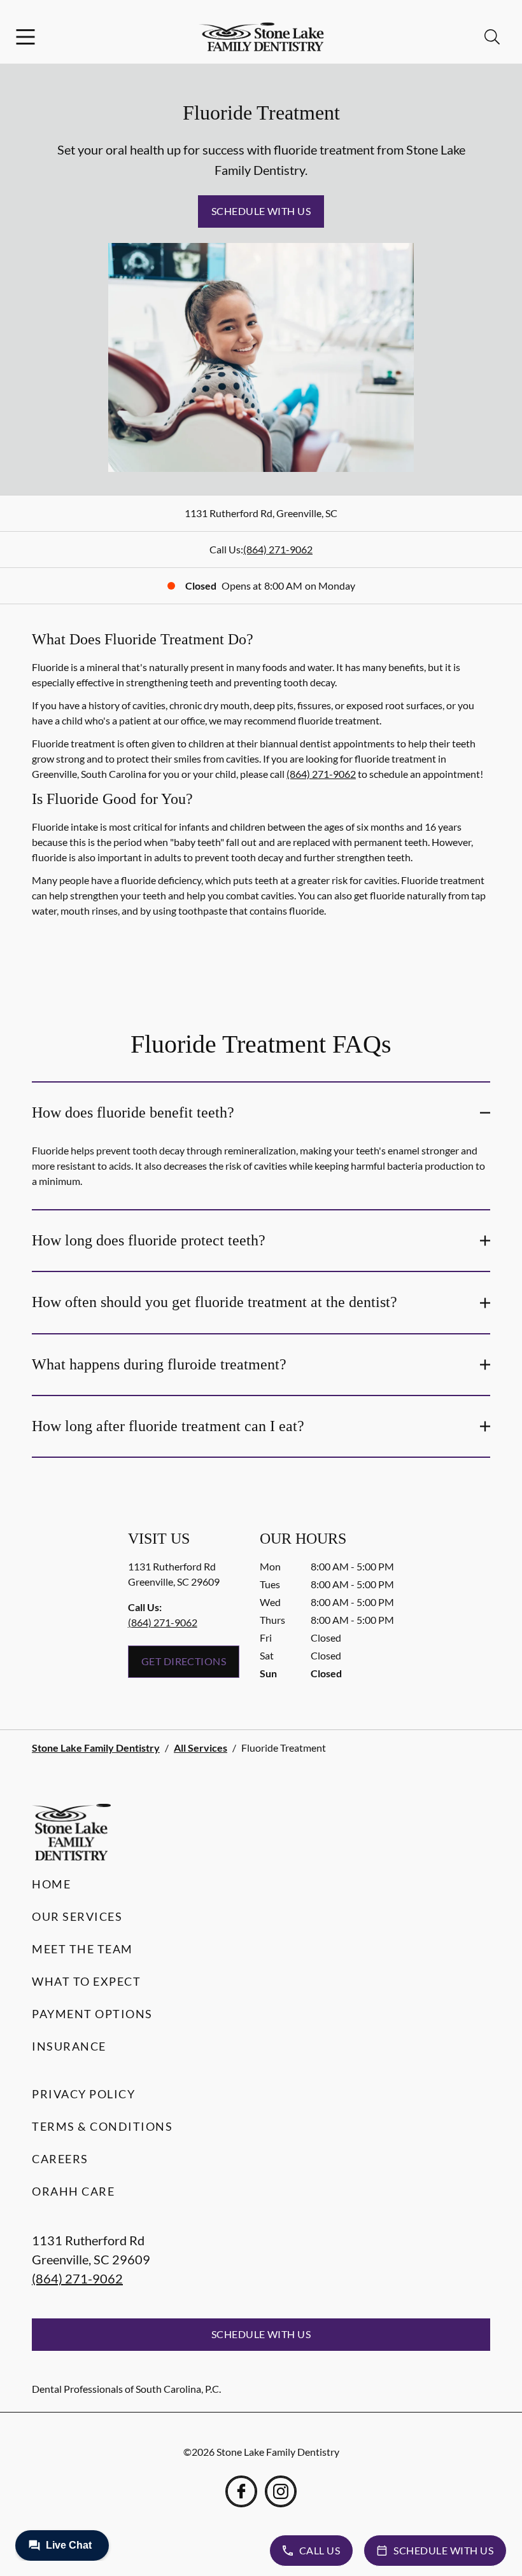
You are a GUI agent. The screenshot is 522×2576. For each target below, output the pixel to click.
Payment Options (92, 2014)
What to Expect (86, 1981)
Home (51, 1884)
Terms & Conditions (102, 2126)
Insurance (69, 2046)
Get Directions (184, 1661)
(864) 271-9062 (278, 549)
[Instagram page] (281, 2491)
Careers (60, 2159)
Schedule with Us (261, 211)
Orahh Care (73, 2191)
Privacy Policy (83, 2094)
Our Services (77, 1916)
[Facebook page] (241, 2491)
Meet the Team (82, 1949)
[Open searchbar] (492, 37)
